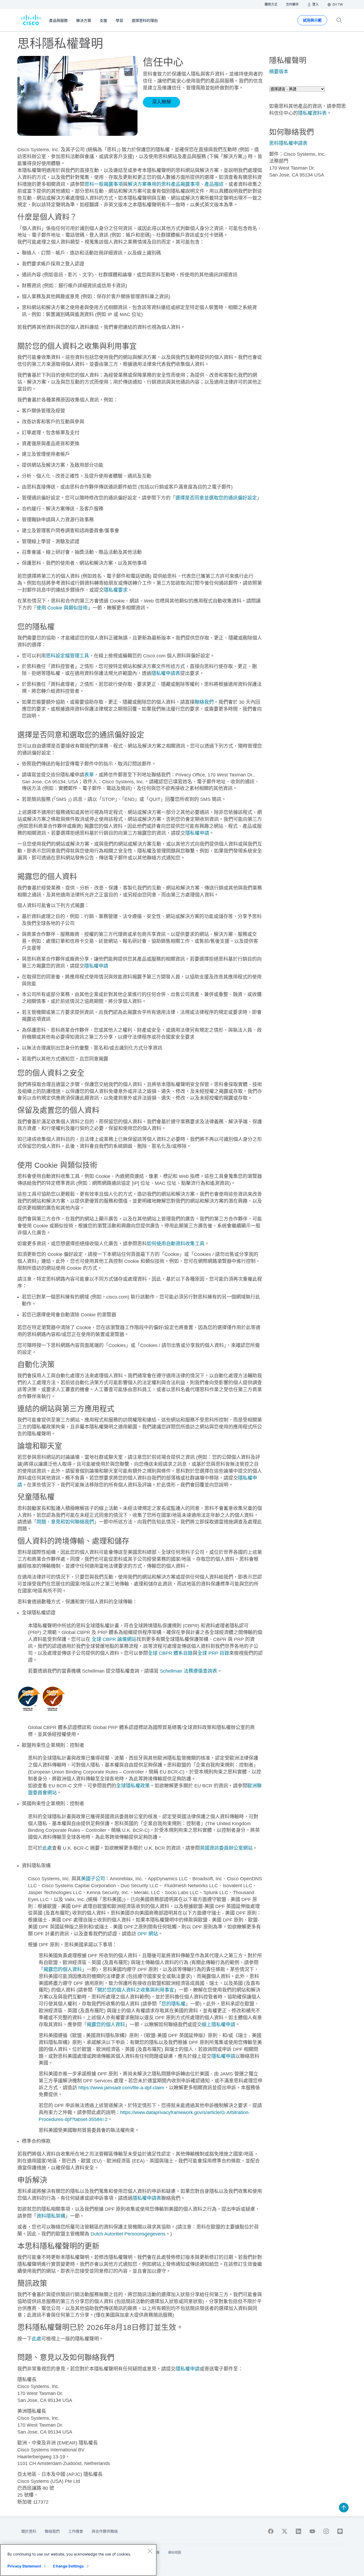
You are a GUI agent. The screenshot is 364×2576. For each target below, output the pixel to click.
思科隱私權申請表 (288, 143)
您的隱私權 (173, 2004)
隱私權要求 (116, 590)
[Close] (150, 2551)
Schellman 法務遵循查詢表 (189, 1671)
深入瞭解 (161, 102)
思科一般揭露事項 (104, 184)
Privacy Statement (24, 2566)
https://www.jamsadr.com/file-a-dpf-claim (121, 2088)
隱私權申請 (197, 833)
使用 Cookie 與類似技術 (62, 608)
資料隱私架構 (51, 2216)
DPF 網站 (148, 1934)
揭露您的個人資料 (63, 1969)
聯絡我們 (204, 702)
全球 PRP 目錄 (213, 1653)
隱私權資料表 (312, 113)
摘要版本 (279, 72)
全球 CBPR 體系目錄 (170, 1653)
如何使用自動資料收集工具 (176, 1244)
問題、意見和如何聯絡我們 (65, 1522)
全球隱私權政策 (133, 1786)
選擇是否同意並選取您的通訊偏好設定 (216, 498)
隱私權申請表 (166, 673)
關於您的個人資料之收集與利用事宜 (136, 1990)
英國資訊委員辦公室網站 (226, 1848)
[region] (78, 2560)
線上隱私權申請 (219, 2025)
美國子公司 (93, 1879)
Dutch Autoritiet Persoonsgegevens (128, 2234)
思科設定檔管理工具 (67, 656)
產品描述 (214, 184)
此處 (47, 1848)
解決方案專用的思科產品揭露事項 (164, 184)
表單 (89, 775)
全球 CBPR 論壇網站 (114, 1639)
